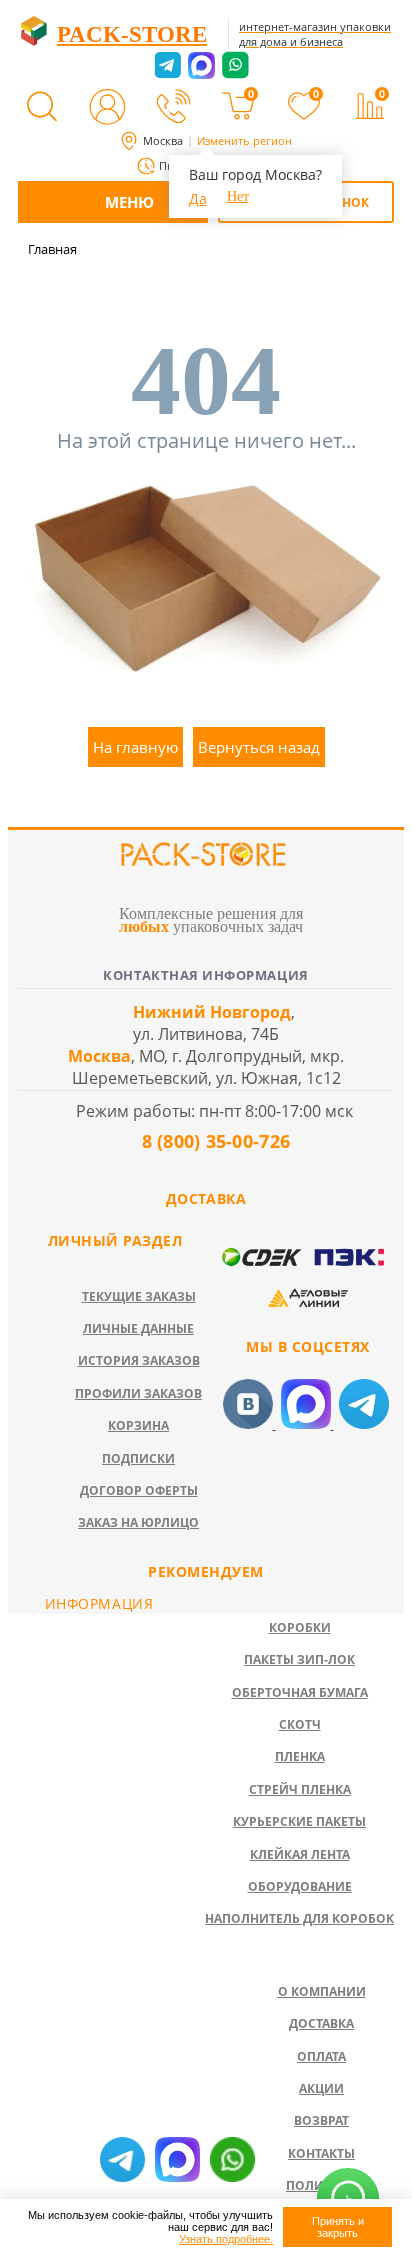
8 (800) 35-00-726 (213, 1141)
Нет (238, 196)
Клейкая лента (300, 1854)
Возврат (321, 2120)
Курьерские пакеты (299, 1821)
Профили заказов (138, 1393)
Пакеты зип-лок (299, 1659)
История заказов (139, 1360)
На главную (135, 747)
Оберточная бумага (300, 1692)
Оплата (321, 2056)
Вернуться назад (259, 747)
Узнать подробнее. (226, 2239)
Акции (321, 2088)
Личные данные (138, 1328)
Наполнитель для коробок (299, 1918)
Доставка (321, 2023)
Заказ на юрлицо (138, 1522)
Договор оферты (139, 1490)
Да (198, 198)
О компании (322, 1991)
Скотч (300, 1724)
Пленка (300, 1756)
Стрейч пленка (300, 1789)
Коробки (300, 1627)
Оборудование (300, 1886)
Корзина (138, 1425)
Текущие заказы (139, 1296)
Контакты (321, 2153)
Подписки (138, 1458)
